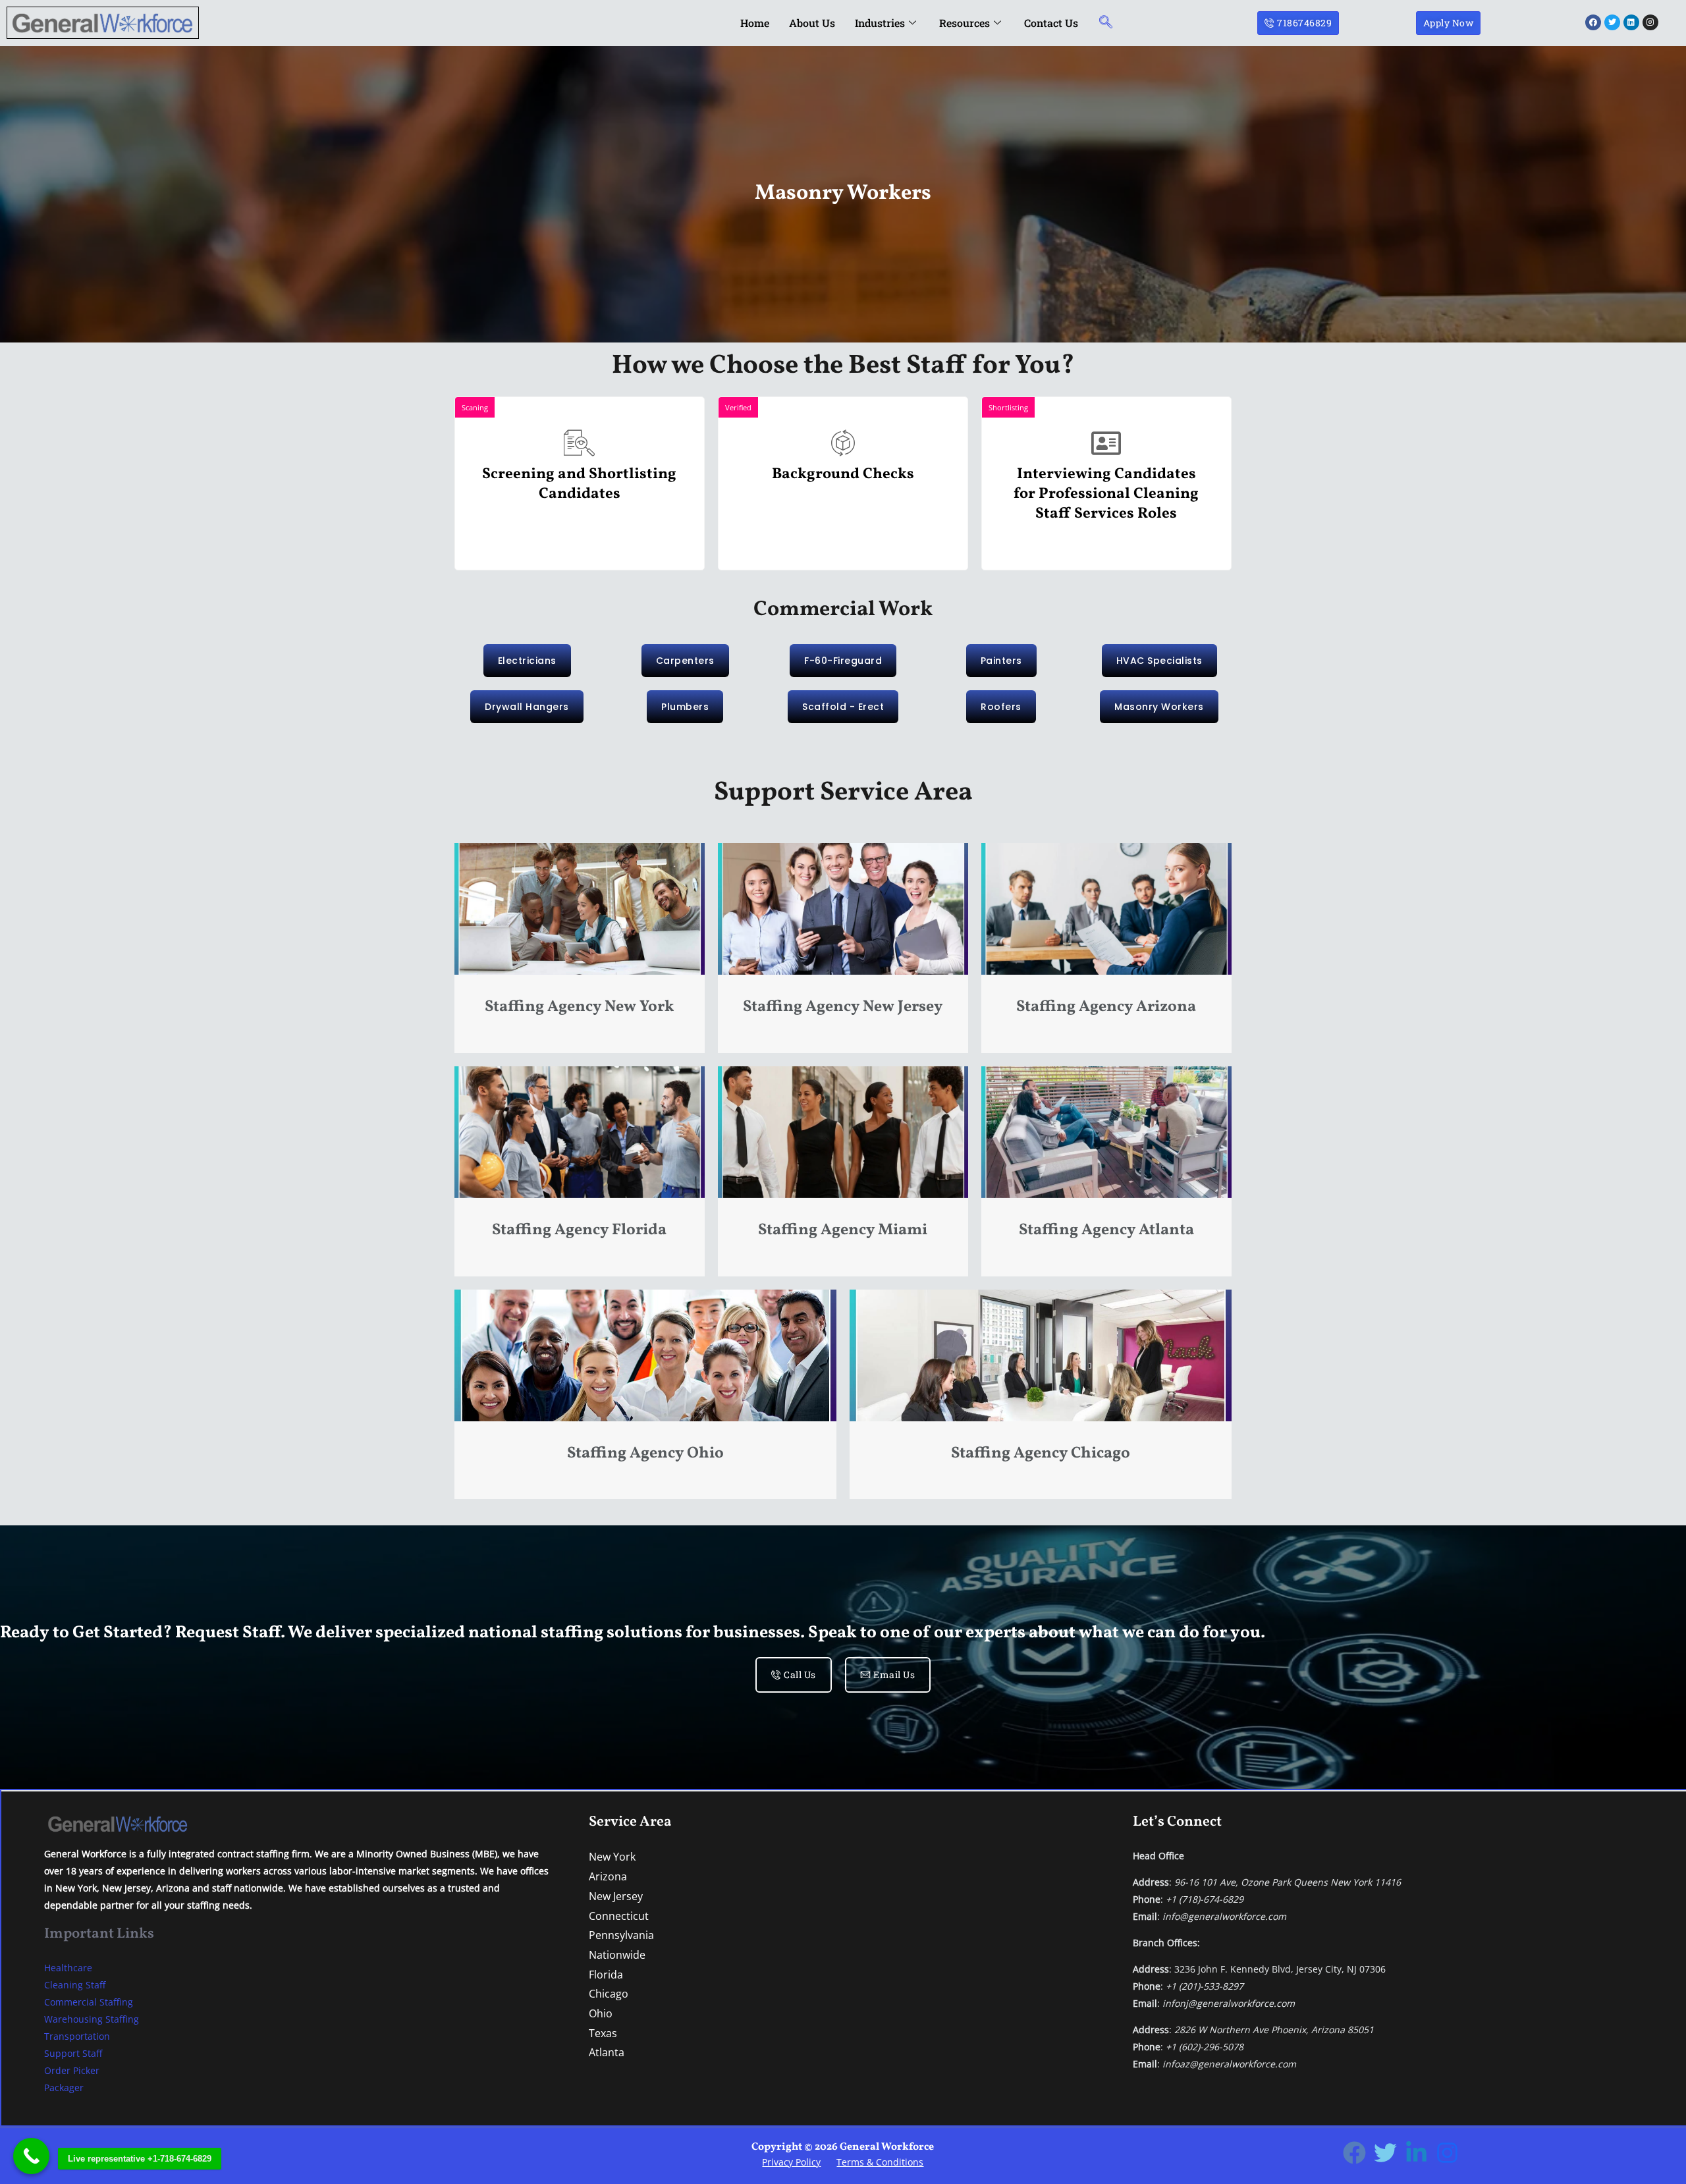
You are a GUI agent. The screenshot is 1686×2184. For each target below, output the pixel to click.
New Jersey (616, 1896)
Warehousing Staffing (92, 2019)
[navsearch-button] (1106, 23)
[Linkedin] (1416, 2153)
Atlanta (607, 2052)
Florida (606, 1975)
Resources (965, 23)
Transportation (77, 2036)
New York (612, 1857)
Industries (880, 23)
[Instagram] (1447, 2153)
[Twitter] (1385, 2153)
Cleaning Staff (75, 1985)
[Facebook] (1354, 2153)
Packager (64, 2088)
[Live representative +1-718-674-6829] (31, 2156)
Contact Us (1051, 23)
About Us (812, 23)
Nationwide (617, 1955)
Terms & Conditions (880, 2162)
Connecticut (619, 1916)
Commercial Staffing (89, 2002)
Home (755, 23)
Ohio (601, 2013)
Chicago (609, 1994)
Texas (603, 2033)
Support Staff (73, 2053)
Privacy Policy (791, 2162)
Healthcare (68, 1968)
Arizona (608, 1876)
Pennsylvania (621, 1935)
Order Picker (72, 2070)
